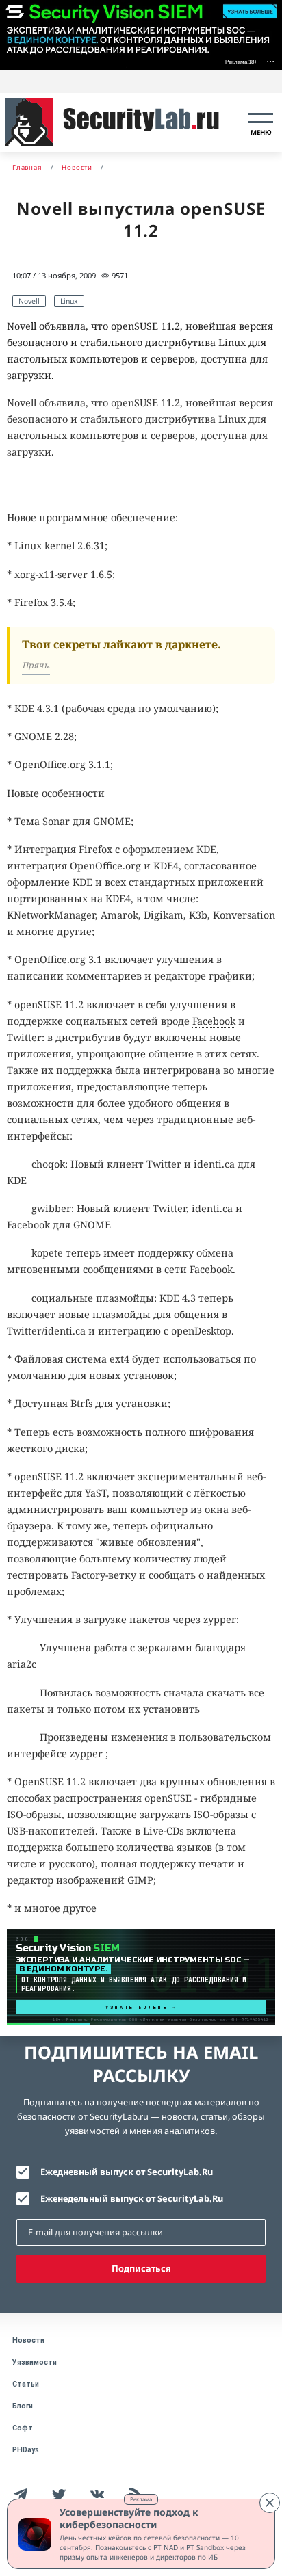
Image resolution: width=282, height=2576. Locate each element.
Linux (69, 301)
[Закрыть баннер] (270, 2503)
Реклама (141, 2499)
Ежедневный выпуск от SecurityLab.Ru (127, 2172)
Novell (29, 301)
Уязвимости (35, 2362)
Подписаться (141, 2268)
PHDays (26, 2450)
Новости (28, 2340)
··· (270, 61)
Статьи (26, 2384)
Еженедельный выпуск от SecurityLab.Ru (132, 2198)
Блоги (23, 2406)
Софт (23, 2428)
